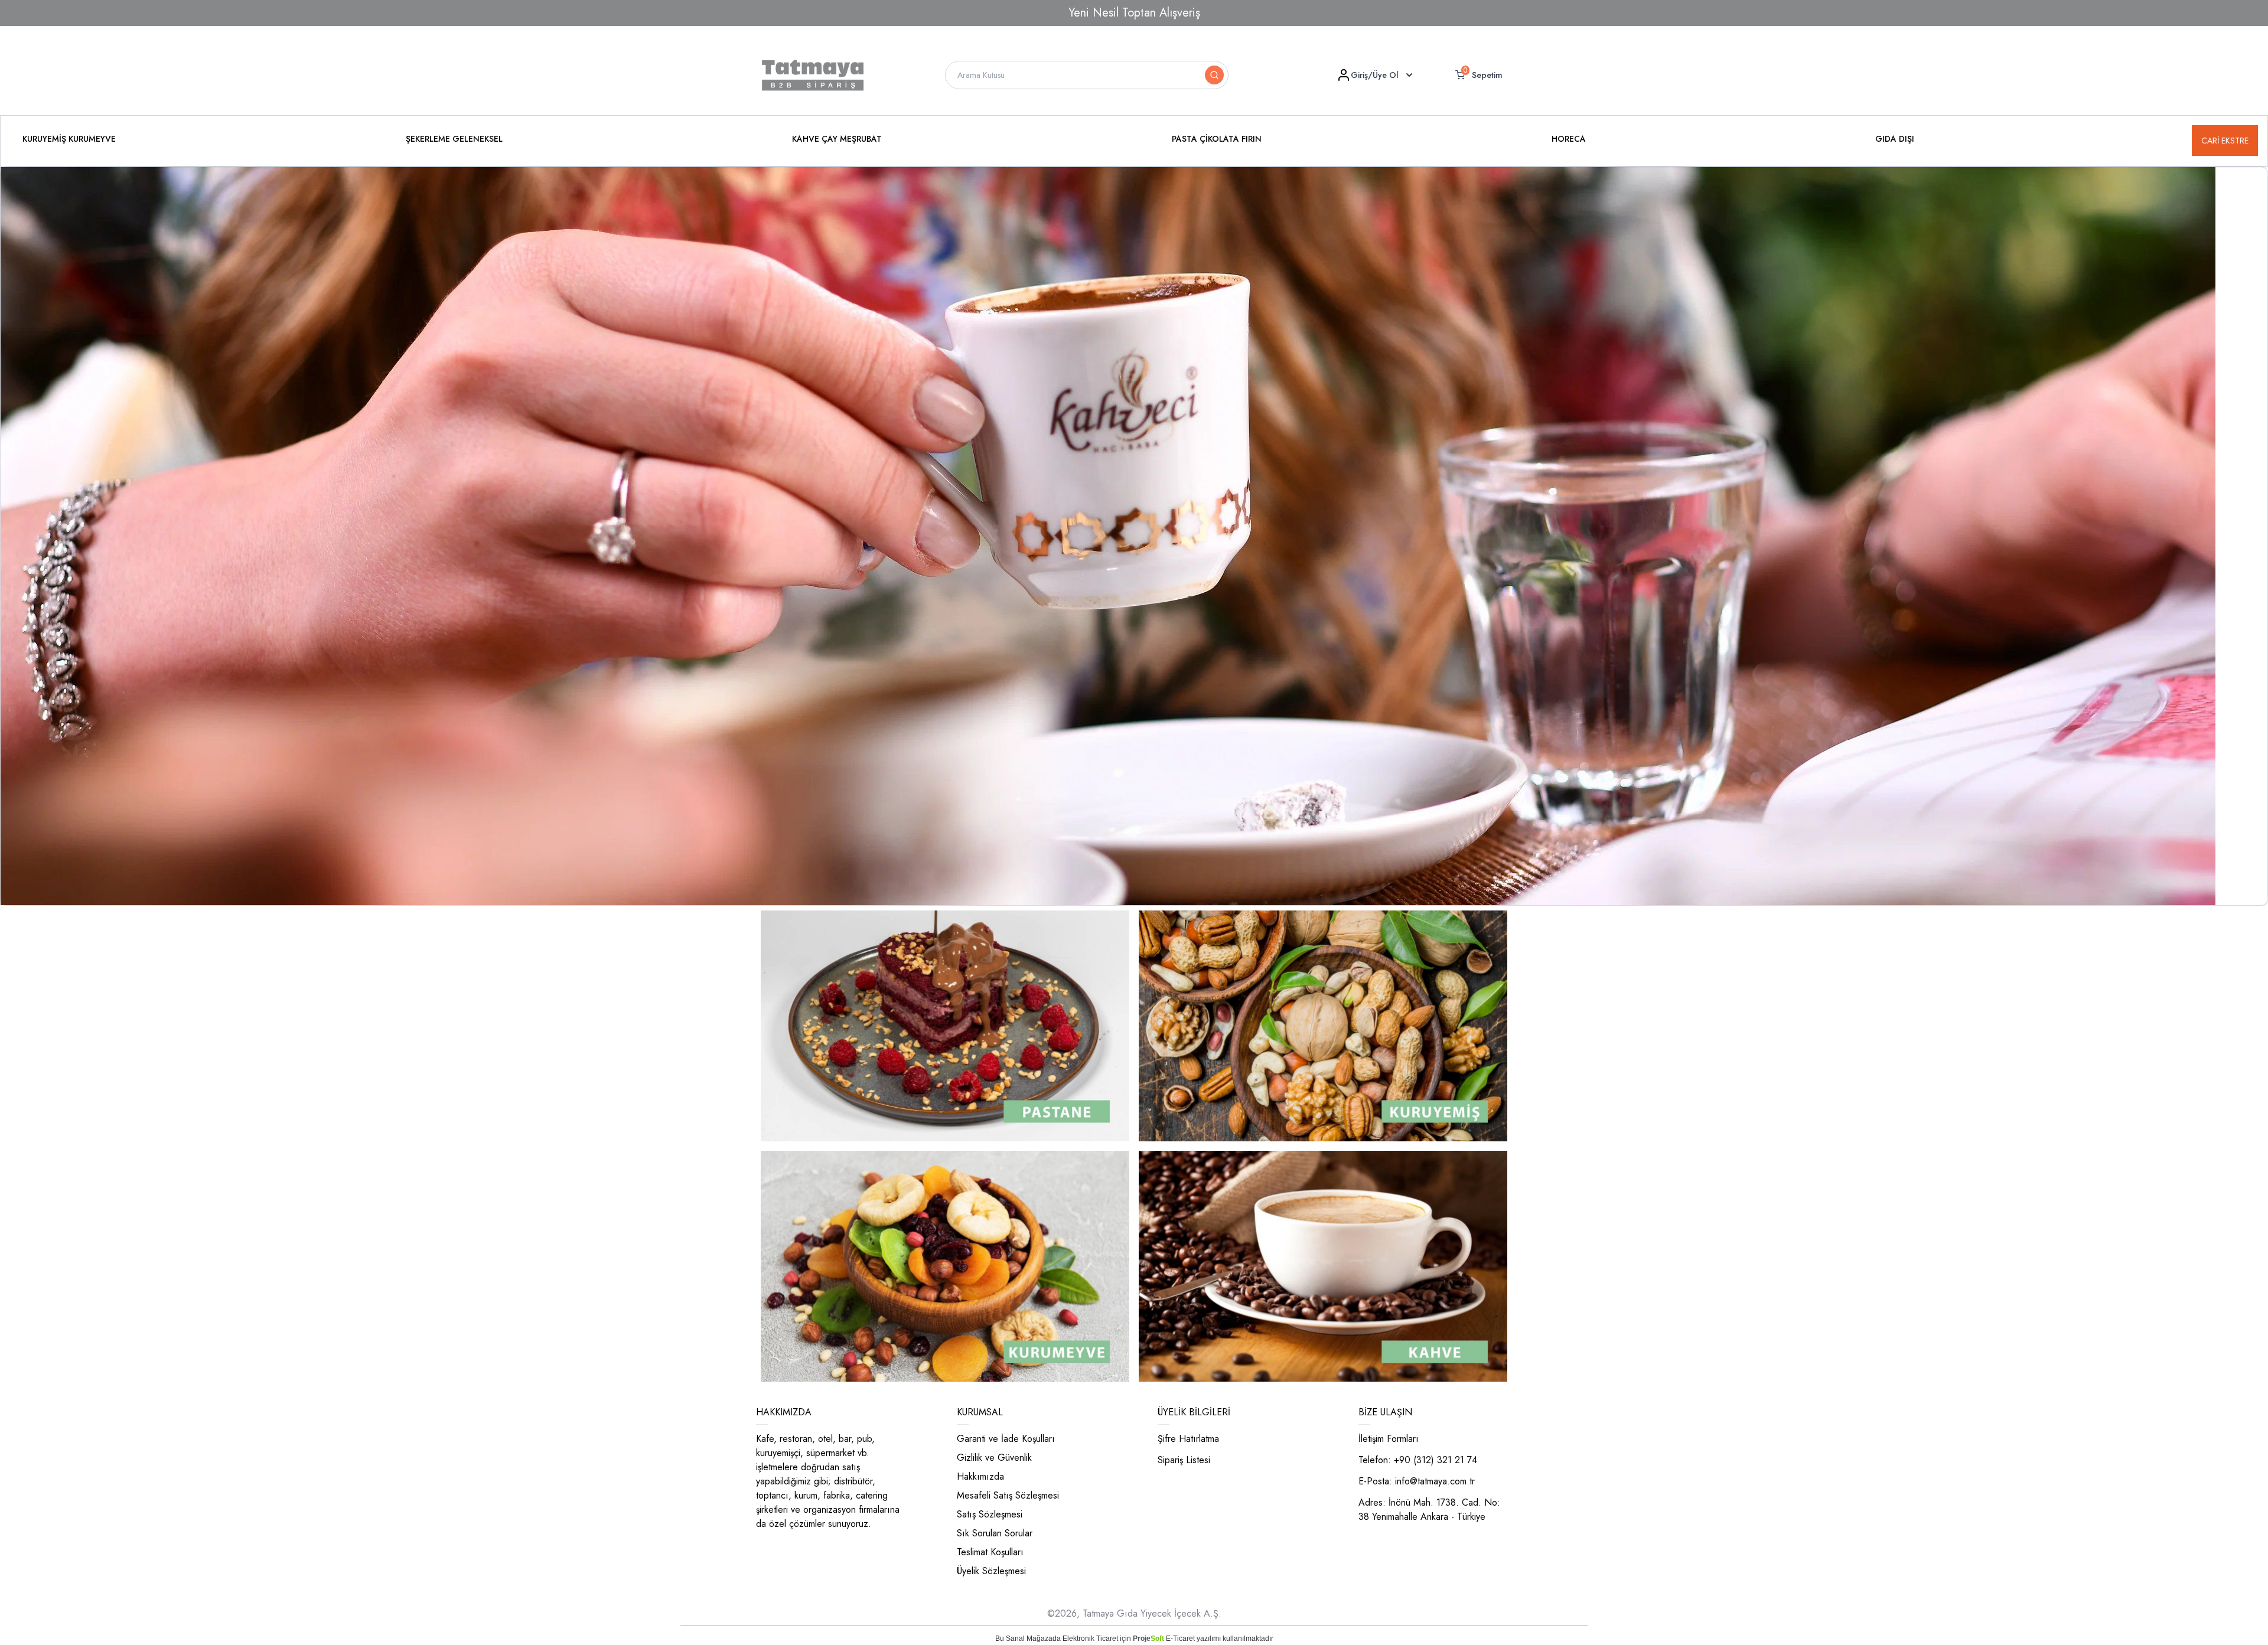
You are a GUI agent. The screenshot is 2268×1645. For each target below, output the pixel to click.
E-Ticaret (1180, 1639)
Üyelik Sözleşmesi (991, 1571)
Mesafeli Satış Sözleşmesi (1008, 1495)
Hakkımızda (980, 1476)
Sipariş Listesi (1184, 1460)
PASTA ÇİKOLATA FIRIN (1217, 139)
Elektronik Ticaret (1090, 1639)
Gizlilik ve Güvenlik (994, 1458)
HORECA (1569, 139)
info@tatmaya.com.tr (1435, 1481)
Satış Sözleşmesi (990, 1514)
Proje (1148, 1639)
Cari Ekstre (2225, 141)
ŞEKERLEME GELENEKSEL (454, 139)
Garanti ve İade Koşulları (1006, 1439)
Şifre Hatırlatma (1188, 1439)
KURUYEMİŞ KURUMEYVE (69, 139)
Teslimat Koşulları (990, 1552)
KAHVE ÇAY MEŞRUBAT (837, 139)
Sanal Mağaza (1029, 1639)
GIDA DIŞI (1895, 139)
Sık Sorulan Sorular (995, 1533)
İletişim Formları (1389, 1439)
